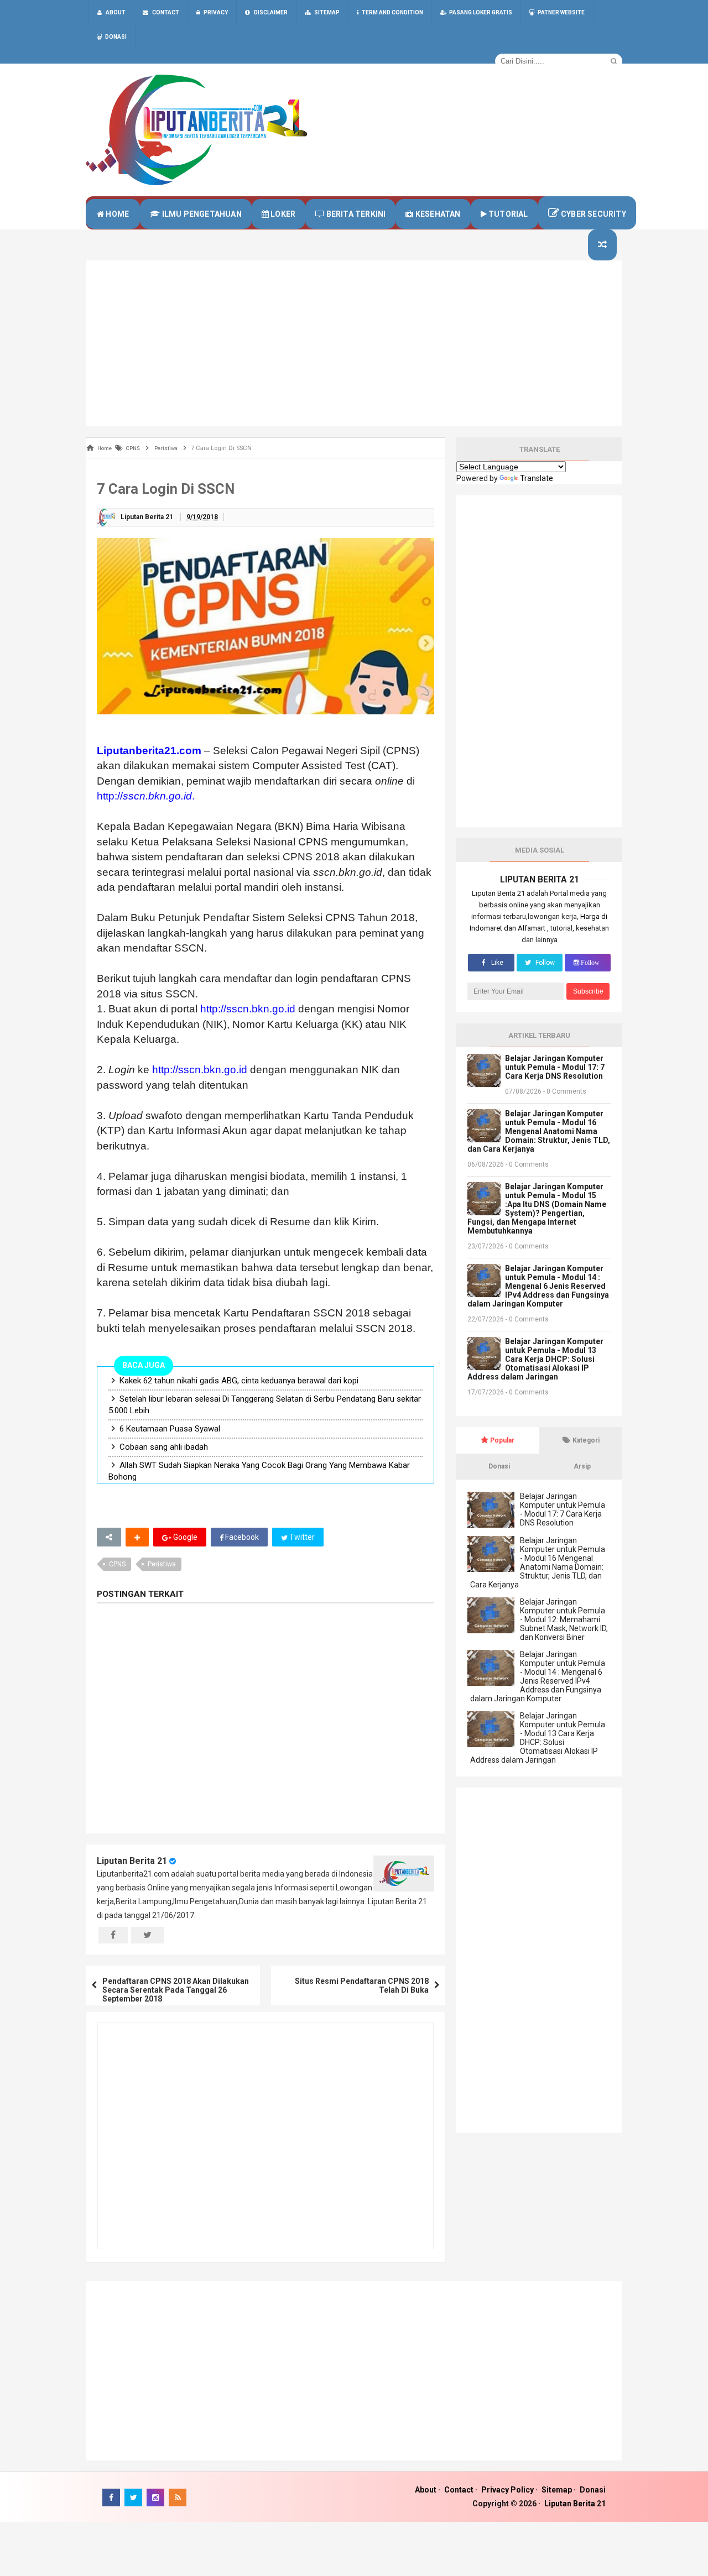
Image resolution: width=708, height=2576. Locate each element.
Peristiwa (162, 1564)
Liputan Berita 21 (132, 1861)
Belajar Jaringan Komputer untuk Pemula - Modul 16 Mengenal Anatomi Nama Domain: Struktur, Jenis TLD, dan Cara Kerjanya (539, 1131)
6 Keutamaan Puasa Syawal (170, 1429)
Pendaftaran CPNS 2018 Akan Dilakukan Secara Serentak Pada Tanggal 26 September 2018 (176, 1990)
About (426, 2490)
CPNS (117, 1564)
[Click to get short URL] (109, 1537)
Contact (459, 2490)
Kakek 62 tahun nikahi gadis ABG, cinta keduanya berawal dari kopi (239, 1381)
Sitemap (557, 2490)
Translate (537, 478)
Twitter (301, 1537)
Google (184, 1537)
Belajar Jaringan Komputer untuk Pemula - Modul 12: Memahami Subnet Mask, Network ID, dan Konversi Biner (564, 1619)
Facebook (241, 1537)
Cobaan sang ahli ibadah (164, 1447)
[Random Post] (602, 245)
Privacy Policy (507, 2490)
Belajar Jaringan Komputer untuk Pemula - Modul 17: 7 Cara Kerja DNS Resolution (555, 1067)
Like (496, 963)
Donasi (593, 2490)
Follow (544, 963)
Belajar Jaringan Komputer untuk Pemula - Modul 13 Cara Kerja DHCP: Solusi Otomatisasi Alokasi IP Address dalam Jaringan (535, 1359)
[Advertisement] (354, 343)
